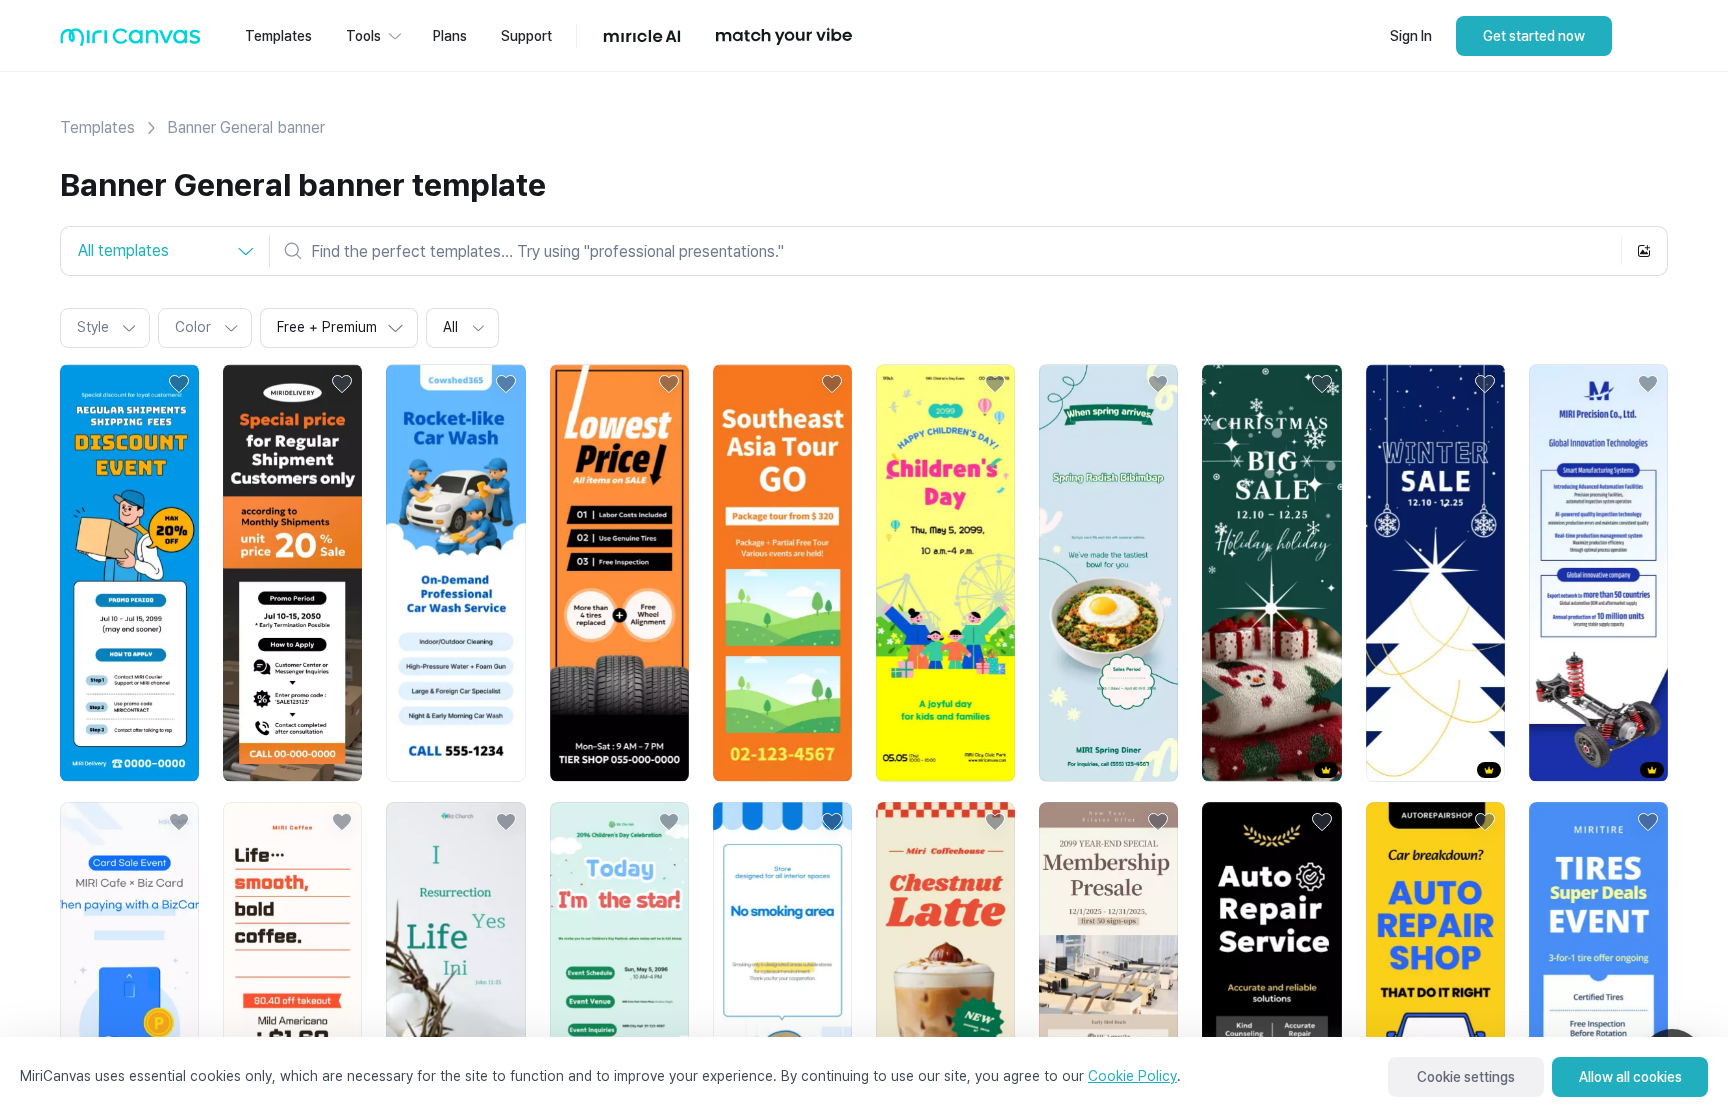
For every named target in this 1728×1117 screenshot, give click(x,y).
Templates (97, 127)
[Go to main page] (130, 41)
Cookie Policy (1132, 1076)
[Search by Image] (1644, 251)
